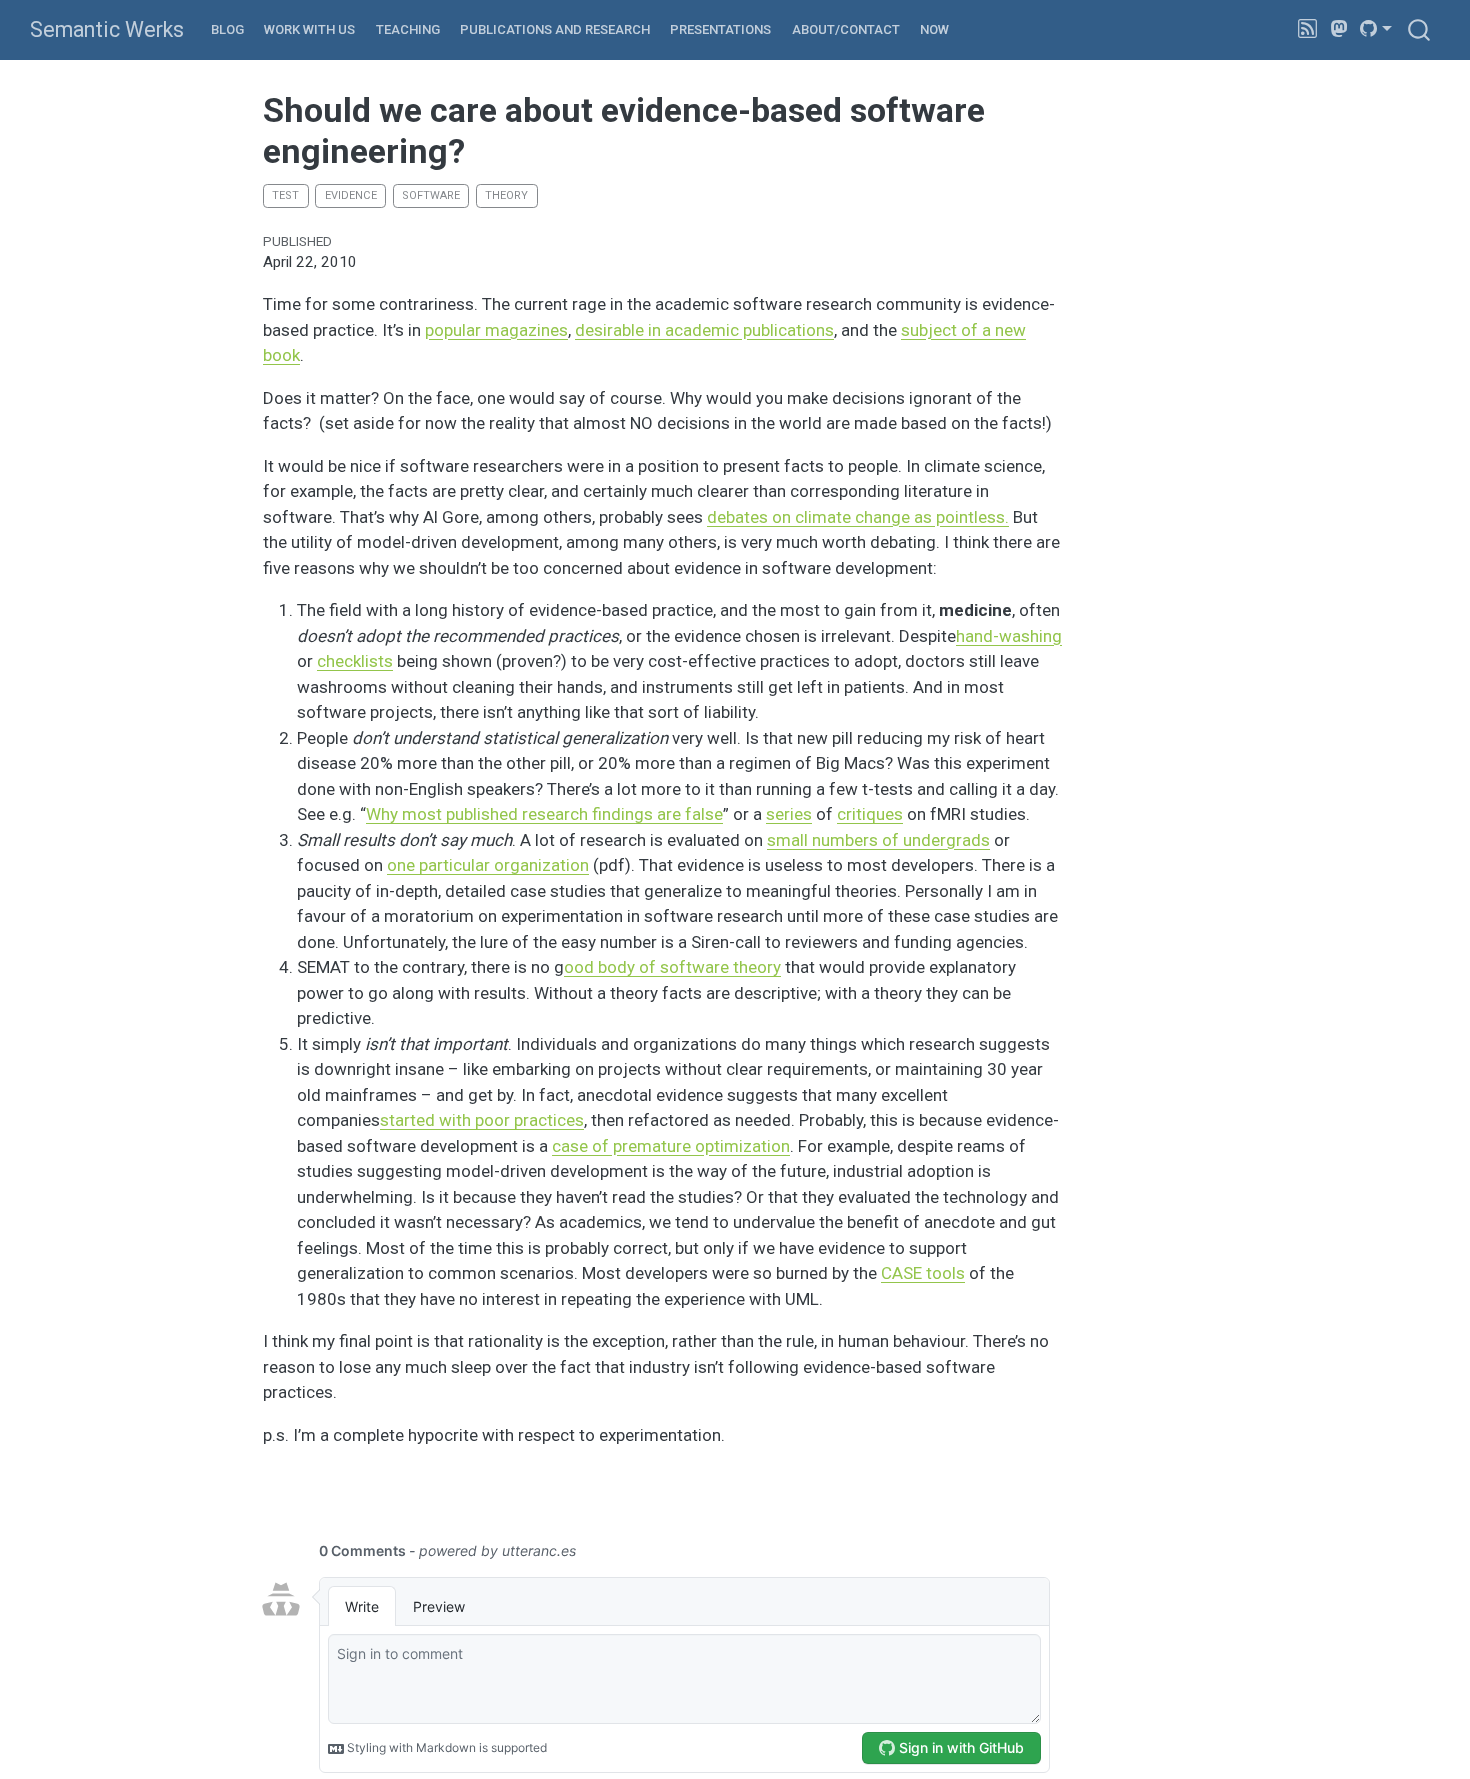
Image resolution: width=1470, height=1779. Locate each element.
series (789, 814)
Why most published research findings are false (544, 814)
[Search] (1419, 29)
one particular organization (488, 865)
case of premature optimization (671, 1146)
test (285, 195)
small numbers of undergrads (878, 840)
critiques (870, 814)
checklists (355, 661)
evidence (351, 195)
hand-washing (1009, 636)
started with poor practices (482, 1120)
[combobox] (1420, 29)
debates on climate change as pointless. (858, 517)
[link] (1376, 29)
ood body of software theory (672, 967)
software (431, 195)
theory (506, 195)
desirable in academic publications (704, 330)
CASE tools (923, 1273)
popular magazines (496, 330)
